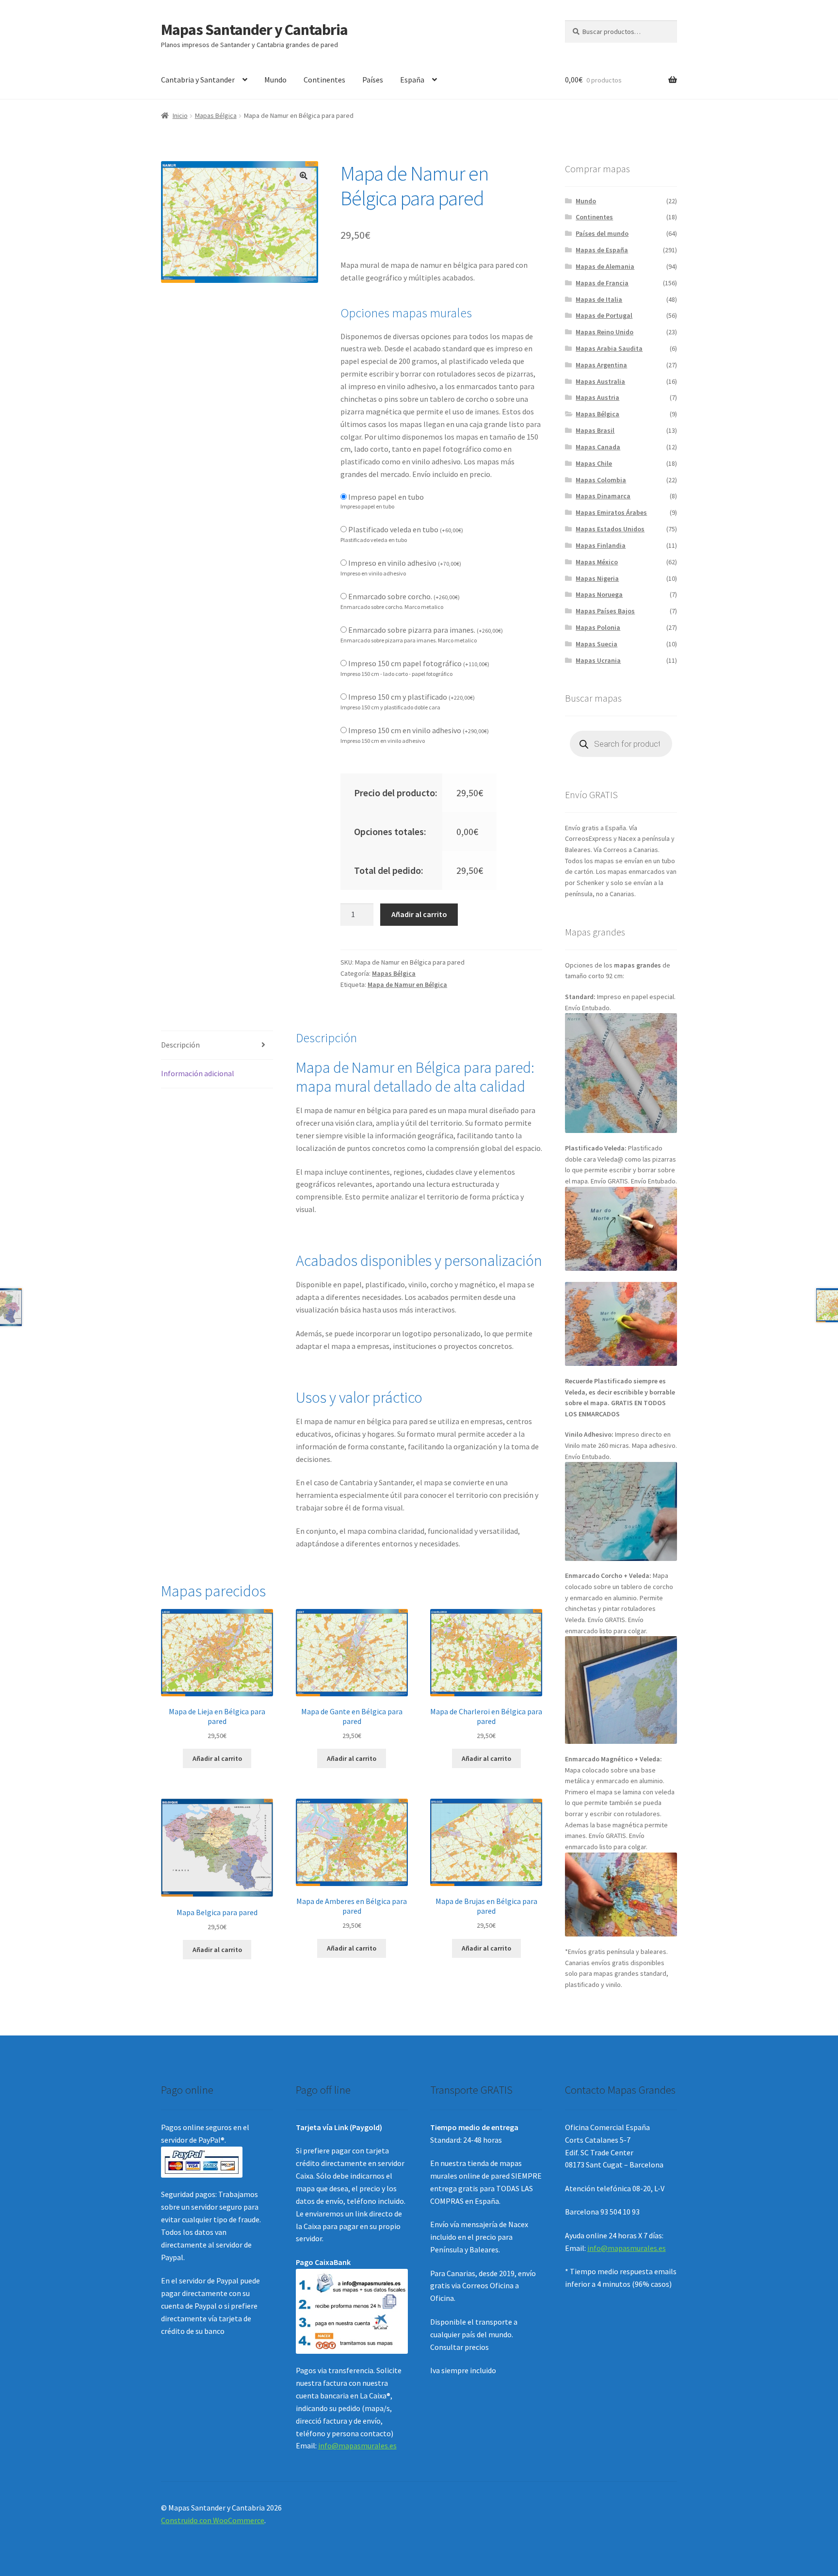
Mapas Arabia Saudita (609, 348)
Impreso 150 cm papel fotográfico (419, 663)
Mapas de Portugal (604, 315)
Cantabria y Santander (198, 80)
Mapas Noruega (599, 594)
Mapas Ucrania (598, 660)
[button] (304, 176)
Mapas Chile (594, 463)
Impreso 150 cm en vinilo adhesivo (419, 730)
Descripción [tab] (180, 1045)
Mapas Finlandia (601, 545)
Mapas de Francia (602, 283)
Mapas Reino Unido (604, 332)
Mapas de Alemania (605, 266)
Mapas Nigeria (597, 578)
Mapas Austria (597, 397)
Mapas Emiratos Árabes (611, 512)
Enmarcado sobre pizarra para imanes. (426, 630)
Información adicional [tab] (198, 1073)
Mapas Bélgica (216, 115)
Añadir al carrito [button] (217, 1758)
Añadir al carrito (419, 914)
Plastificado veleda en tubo (406, 529)
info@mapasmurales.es (357, 2445)
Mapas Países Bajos (605, 611)
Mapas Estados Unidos (610, 529)
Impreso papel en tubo (386, 497)
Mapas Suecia (596, 644)
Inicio (180, 115)
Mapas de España (602, 250)
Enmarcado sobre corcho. (404, 596)
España (412, 80)
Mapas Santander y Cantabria (254, 30)
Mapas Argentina (601, 365)
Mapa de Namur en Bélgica (407, 984)
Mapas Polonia (598, 627)
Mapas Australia (600, 381)
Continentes (324, 80)
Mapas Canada (598, 447)
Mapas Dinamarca (603, 496)
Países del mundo (602, 233)
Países (373, 80)
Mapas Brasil (595, 430)
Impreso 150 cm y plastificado (411, 697)
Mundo (275, 80)
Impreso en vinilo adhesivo (405, 563)
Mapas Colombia (601, 480)
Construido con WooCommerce (213, 2520)
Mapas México (597, 562)
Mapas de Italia (599, 299)
